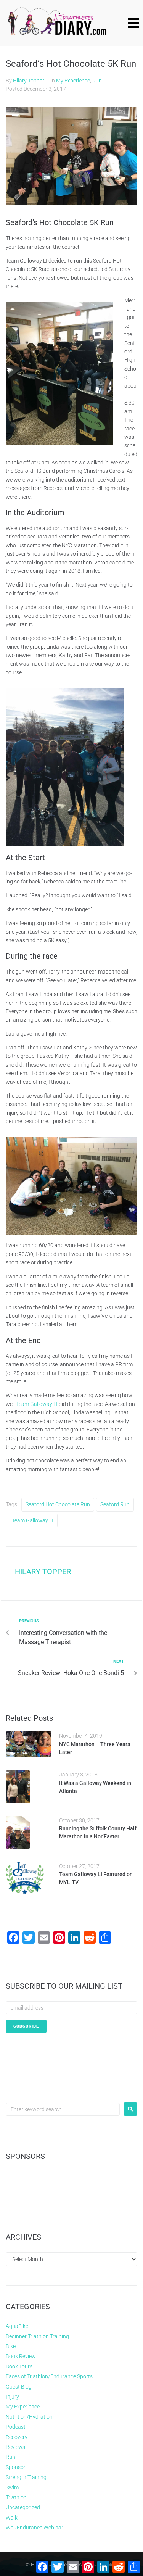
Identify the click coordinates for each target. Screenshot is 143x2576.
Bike (11, 2346)
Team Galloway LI (37, 1404)
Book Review (21, 2356)
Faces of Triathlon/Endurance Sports (49, 2376)
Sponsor (16, 2467)
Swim (12, 2487)
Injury (12, 2397)
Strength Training (26, 2477)
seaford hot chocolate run (58, 1504)
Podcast (16, 2427)
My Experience (73, 81)
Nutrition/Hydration (29, 2417)
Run (97, 81)
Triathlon (16, 2497)
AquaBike (17, 2326)
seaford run (115, 1504)
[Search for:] (63, 2109)
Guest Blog (19, 2387)
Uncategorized (23, 2507)
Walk (12, 2518)
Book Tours (19, 2366)
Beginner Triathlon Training (37, 2336)
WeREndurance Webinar (35, 2528)
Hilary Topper (29, 81)
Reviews (15, 2447)
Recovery (17, 2437)
